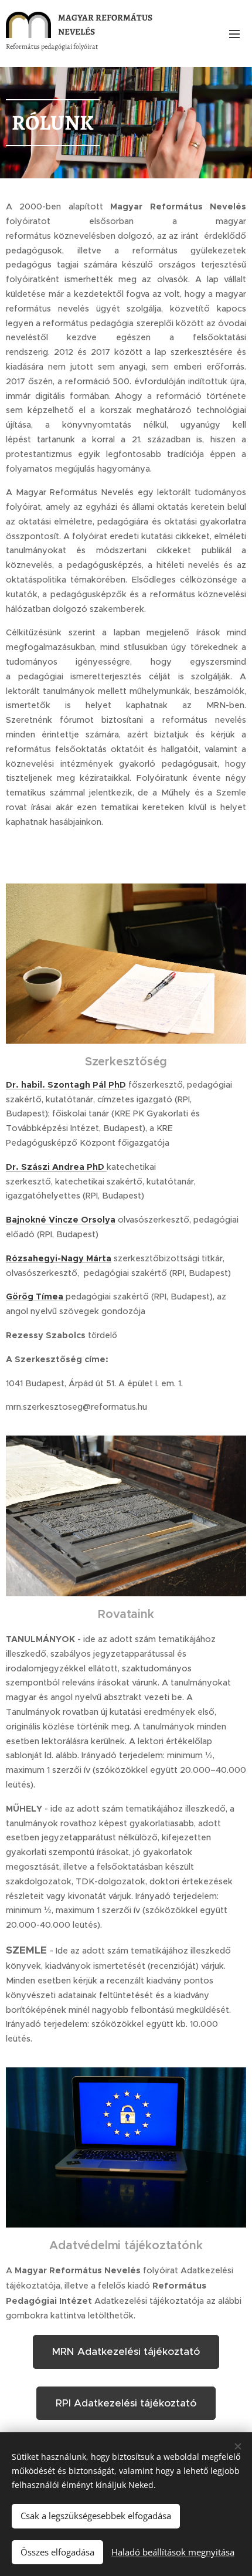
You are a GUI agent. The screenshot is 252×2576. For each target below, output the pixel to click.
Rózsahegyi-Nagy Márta (59, 1258)
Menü (234, 33)
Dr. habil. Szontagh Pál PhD (66, 1085)
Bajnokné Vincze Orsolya (61, 1220)
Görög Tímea (36, 1297)
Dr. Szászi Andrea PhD (56, 1167)
